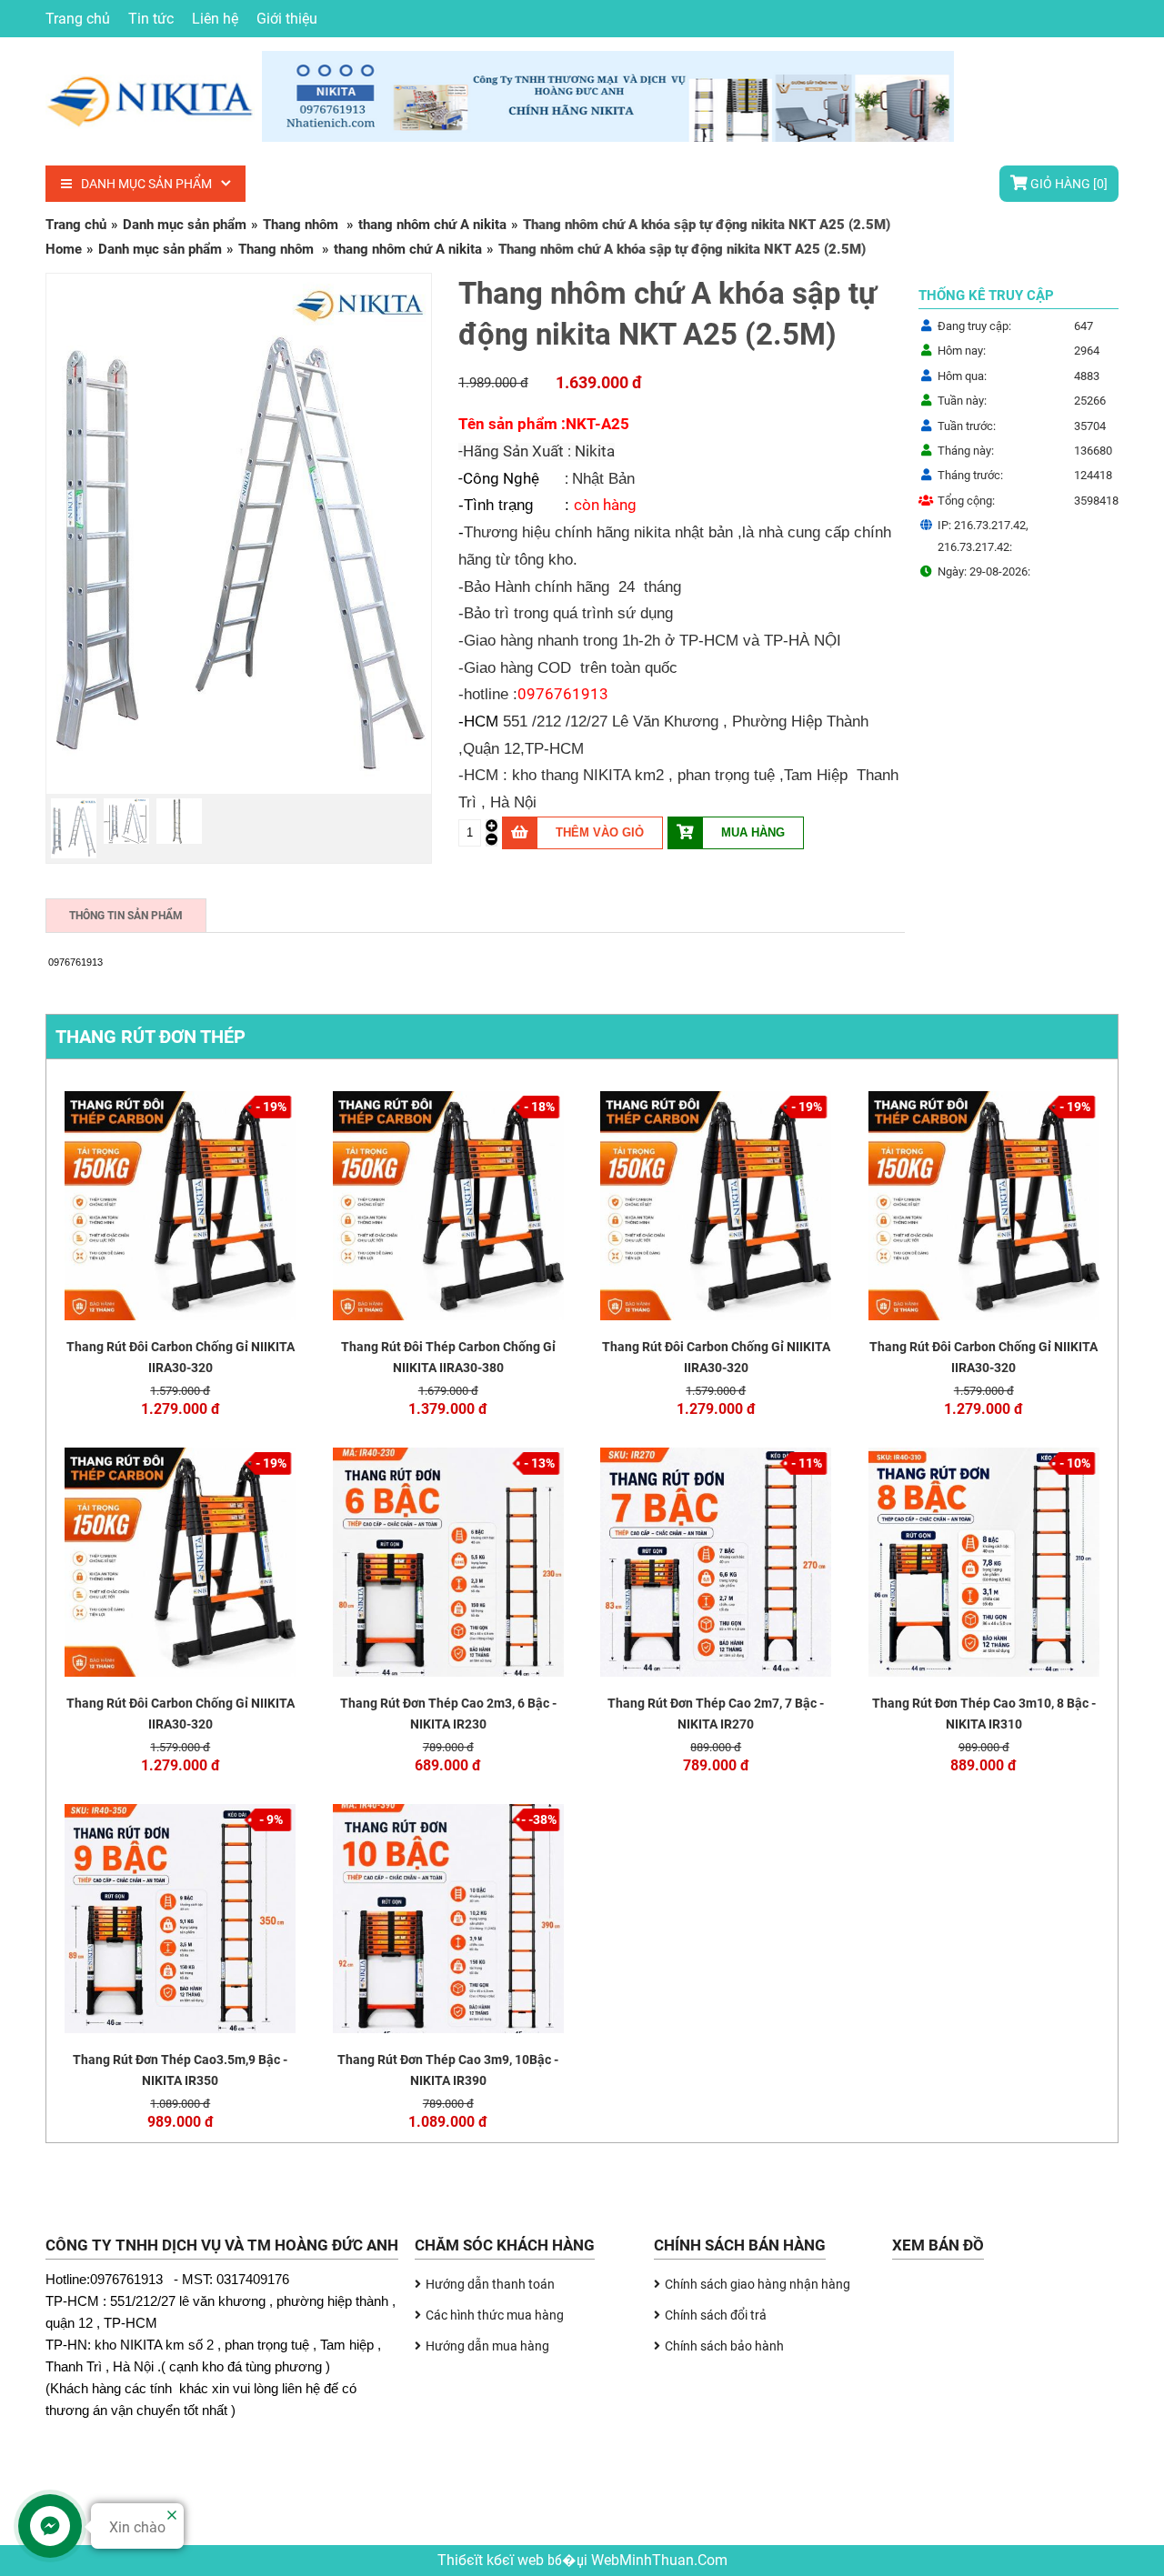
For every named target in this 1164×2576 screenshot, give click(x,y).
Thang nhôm (302, 225)
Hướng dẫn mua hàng (487, 2346)
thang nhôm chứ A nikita (432, 225)
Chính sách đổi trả (716, 2315)
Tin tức (151, 19)
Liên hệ (215, 19)
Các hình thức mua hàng (495, 2315)
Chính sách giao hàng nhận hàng (758, 2284)
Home (64, 249)
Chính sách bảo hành (724, 2346)
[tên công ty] (260, 135)
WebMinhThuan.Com (659, 2561)
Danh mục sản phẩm (146, 184)
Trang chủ (78, 19)
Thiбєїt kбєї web (492, 2561)
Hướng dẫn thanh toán (490, 2284)
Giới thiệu (287, 19)
